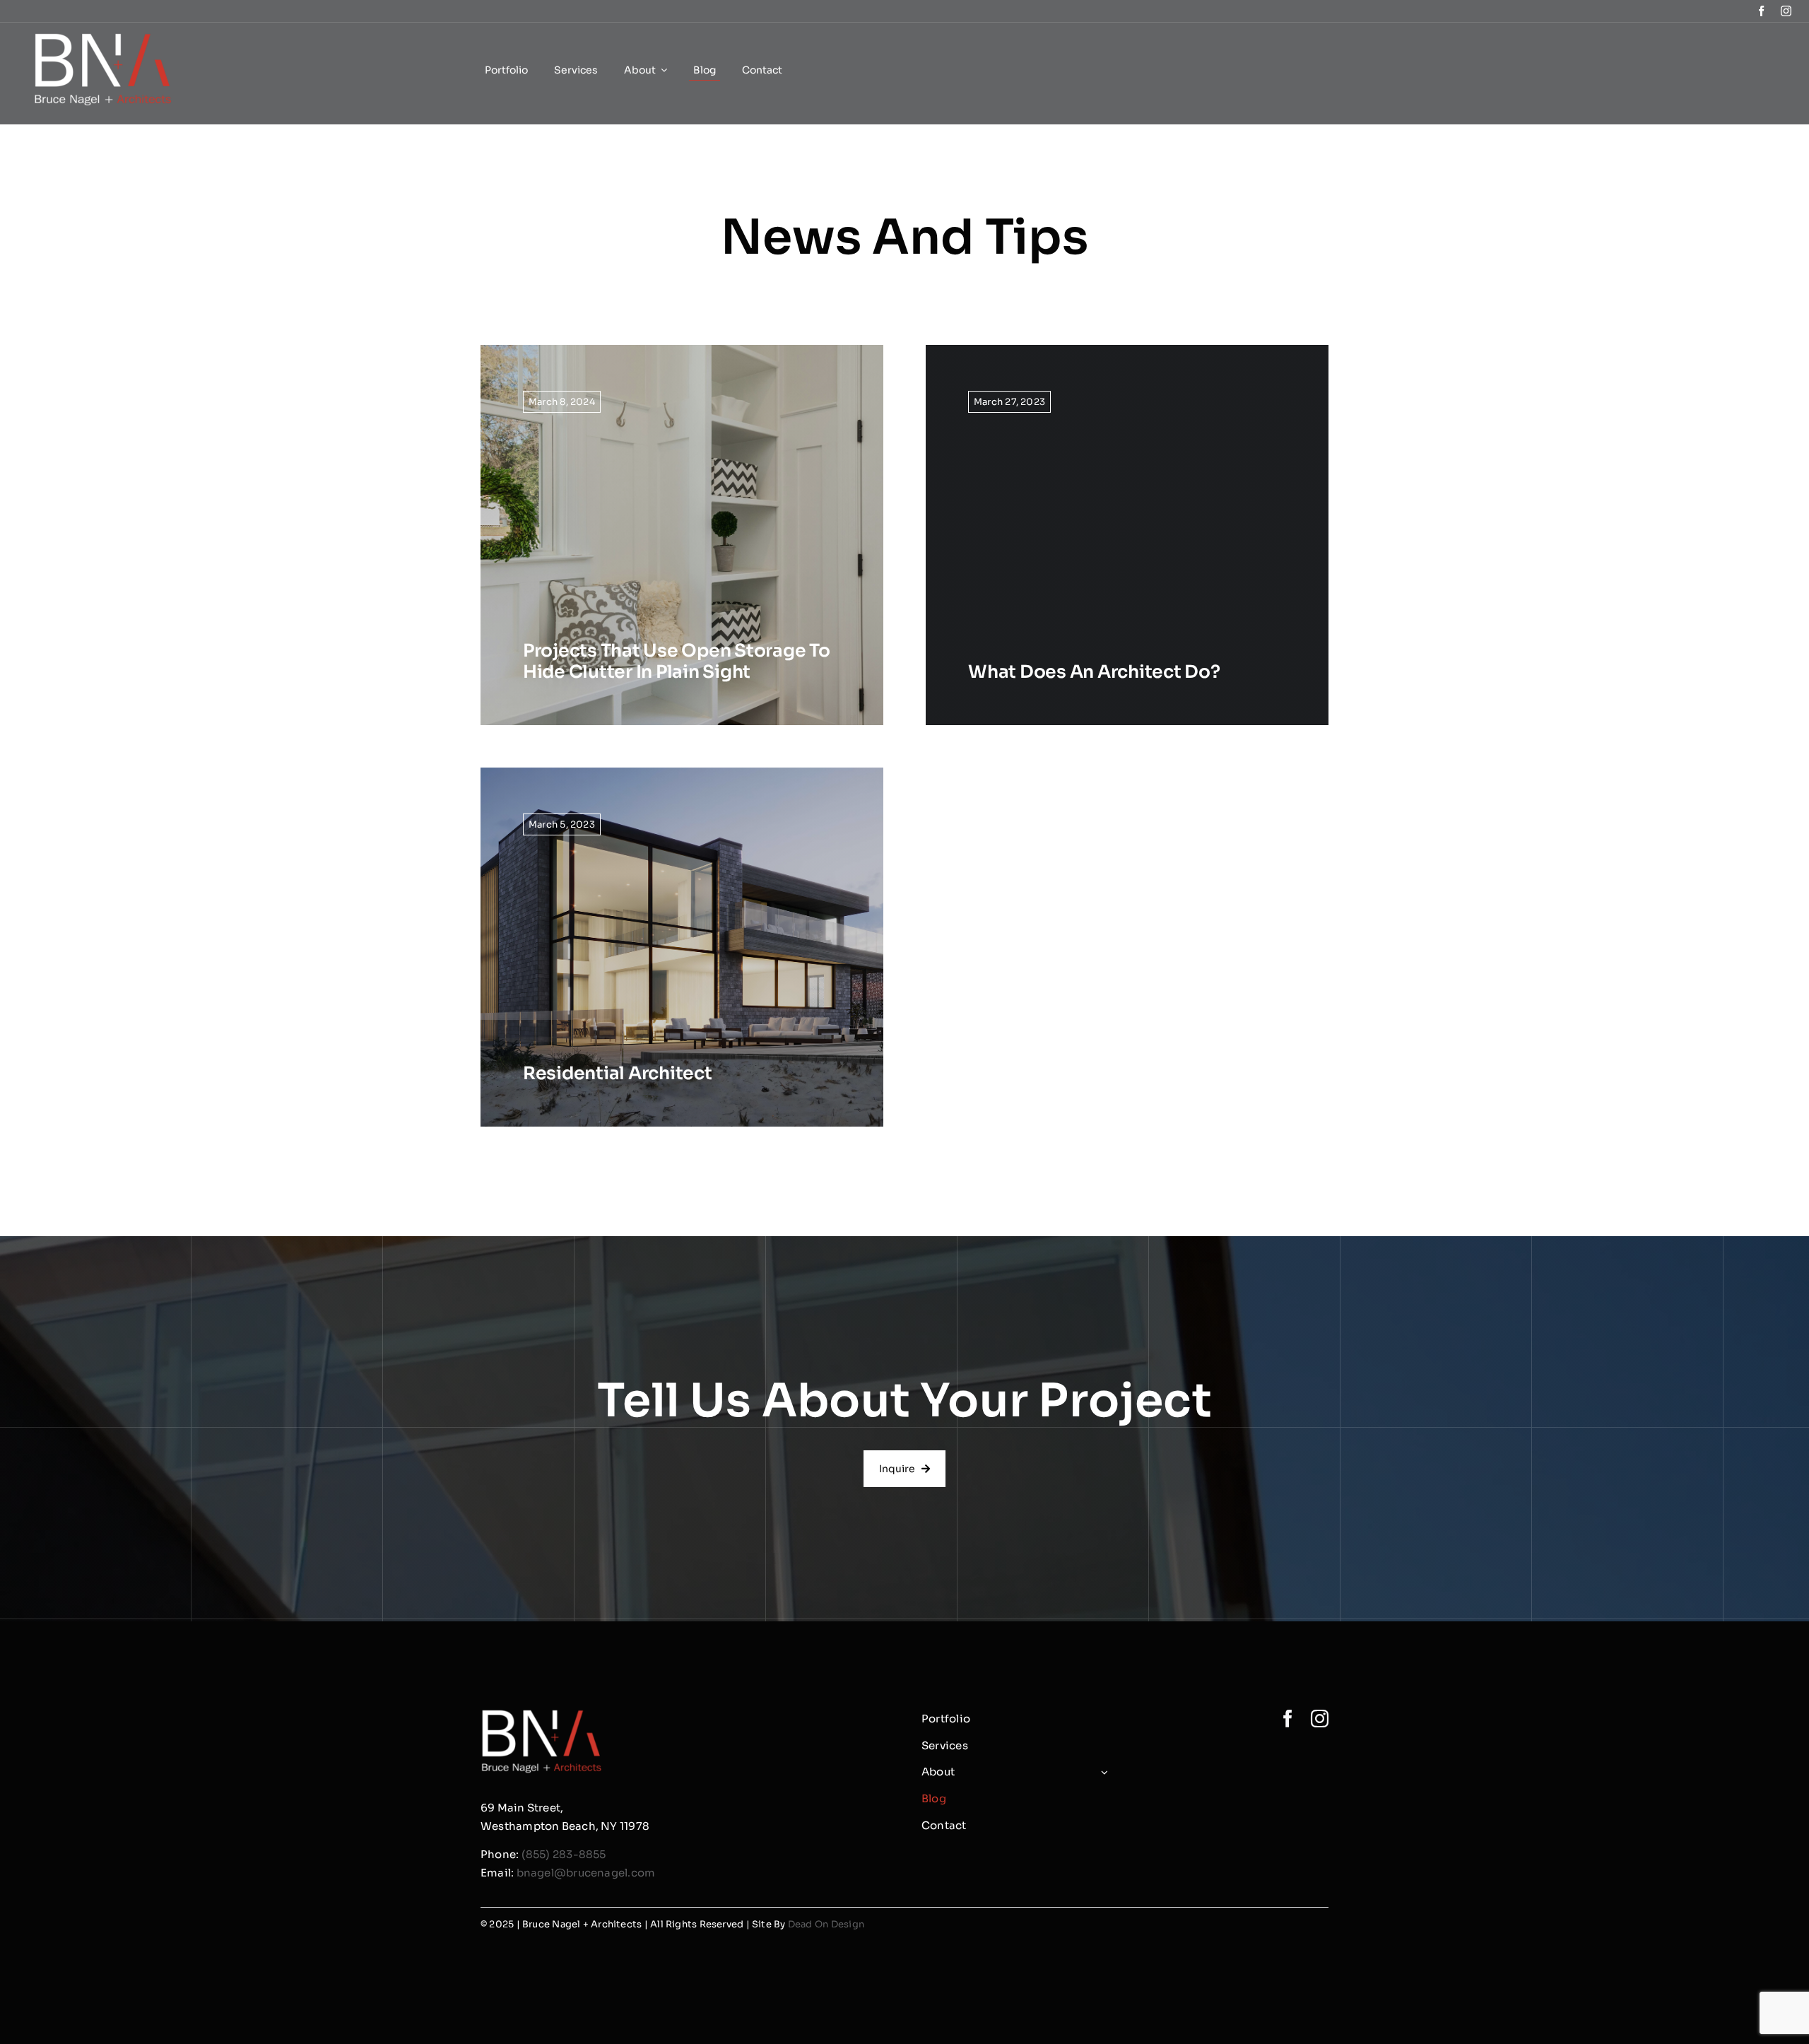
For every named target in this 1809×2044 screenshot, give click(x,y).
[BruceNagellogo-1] (104, 39)
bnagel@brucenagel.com (586, 1873)
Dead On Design (826, 1924)
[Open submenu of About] (1102, 1772)
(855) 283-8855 (564, 1854)
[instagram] (1786, 11)
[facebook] (1761, 11)
